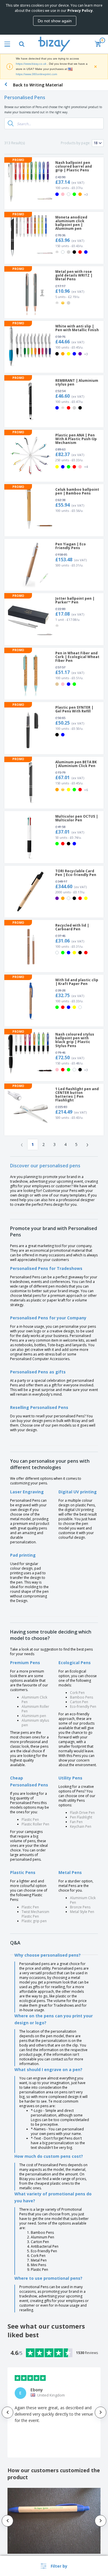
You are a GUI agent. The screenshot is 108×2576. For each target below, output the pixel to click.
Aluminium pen (34, 1716)
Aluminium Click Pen (34, 1700)
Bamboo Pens (82, 1697)
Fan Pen (76, 1822)
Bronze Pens (80, 1907)
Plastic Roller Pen (35, 1824)
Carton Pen (79, 1702)
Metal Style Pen (82, 1912)
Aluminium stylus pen (35, 1723)
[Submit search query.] (11, 123)
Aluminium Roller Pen (35, 1709)
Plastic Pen (30, 1820)
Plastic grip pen (34, 1921)
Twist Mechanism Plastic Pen (35, 1914)
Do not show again (55, 21)
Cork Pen (77, 1693)
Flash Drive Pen (82, 1813)
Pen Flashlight (81, 1817)
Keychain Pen (81, 1826)
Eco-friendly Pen (83, 1706)
